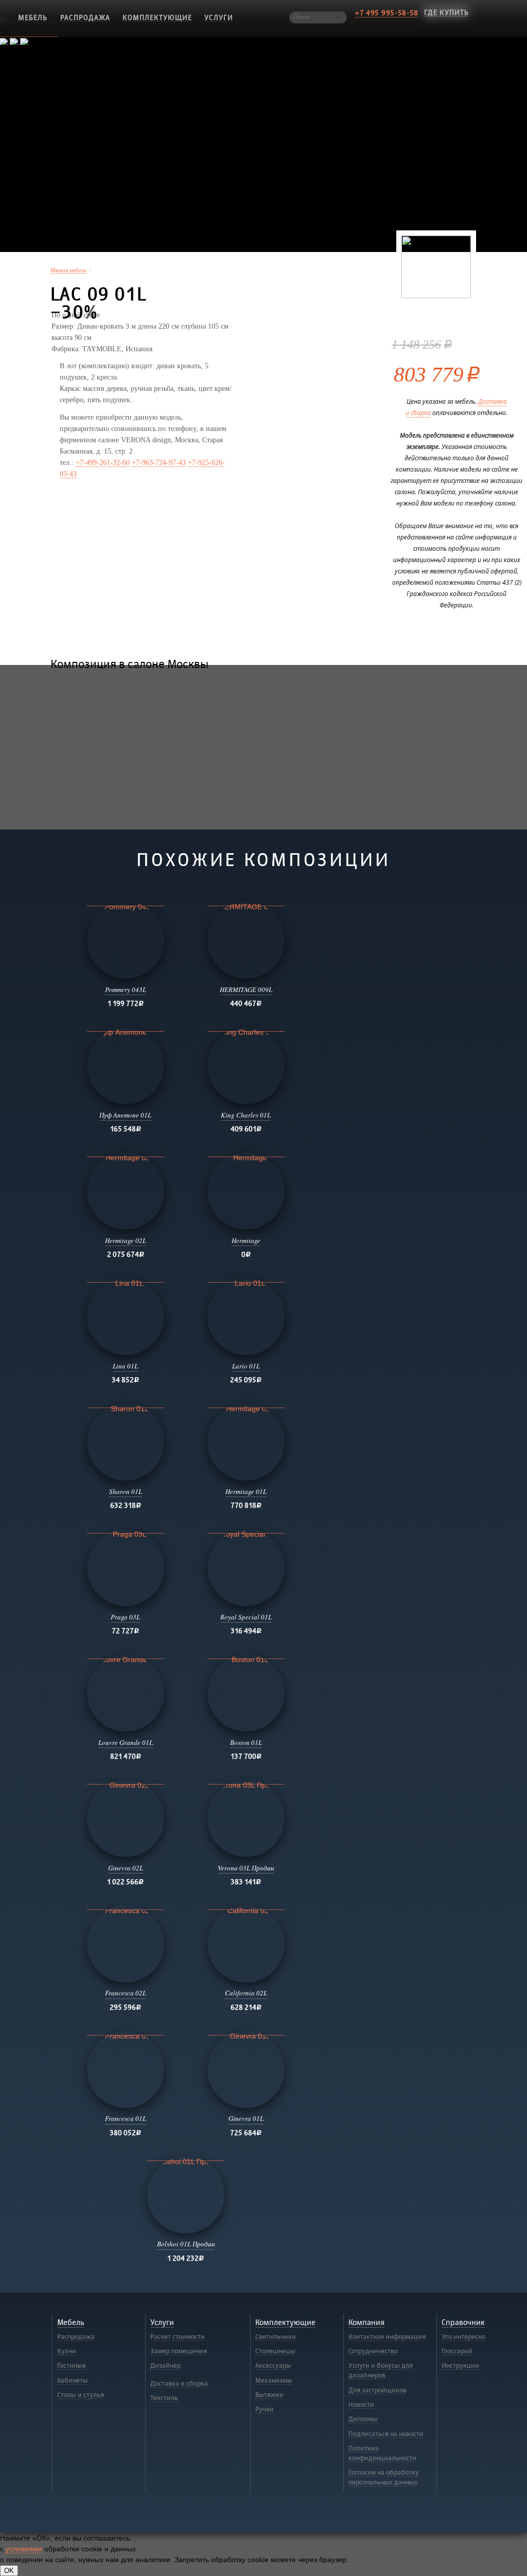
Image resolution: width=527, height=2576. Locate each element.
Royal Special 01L (246, 1617)
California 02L (246, 1993)
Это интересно (463, 2337)
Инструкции (460, 2366)
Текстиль (164, 2398)
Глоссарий (457, 2351)
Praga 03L (125, 1617)
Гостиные (72, 2366)
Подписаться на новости (386, 2434)
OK (9, 2571)
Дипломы (363, 2419)
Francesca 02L (126, 1993)
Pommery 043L (126, 989)
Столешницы (275, 2351)
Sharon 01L (126, 1491)
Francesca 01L (126, 2118)
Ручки (265, 2409)
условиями (24, 2549)
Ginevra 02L (126, 1868)
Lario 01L (246, 1366)
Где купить (446, 13)
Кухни (67, 2351)
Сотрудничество (373, 2351)
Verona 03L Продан (246, 1868)
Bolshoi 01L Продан (186, 2244)
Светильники (276, 2337)
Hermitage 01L (246, 1491)
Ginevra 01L (246, 2118)
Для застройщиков (377, 2390)
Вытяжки (269, 2395)
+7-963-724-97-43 (159, 463)
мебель (33, 18)
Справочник (463, 2323)
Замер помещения (179, 2351)
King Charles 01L (246, 1115)
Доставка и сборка (179, 2384)
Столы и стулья (81, 2395)
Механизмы (274, 2381)
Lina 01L (125, 1366)
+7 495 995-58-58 (387, 13)
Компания (366, 2323)
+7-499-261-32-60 (103, 463)
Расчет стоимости (178, 2337)
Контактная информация (387, 2337)
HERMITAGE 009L (246, 989)
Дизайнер (165, 2366)
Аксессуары (273, 2366)
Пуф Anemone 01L (125, 1115)
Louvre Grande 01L (126, 1742)
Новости (361, 2405)
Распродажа (85, 18)
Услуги (219, 18)
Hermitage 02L (126, 1240)
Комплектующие (157, 18)
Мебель (71, 2323)
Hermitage (246, 1240)
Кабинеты (73, 2381)
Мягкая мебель (68, 270)
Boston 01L (246, 1742)
